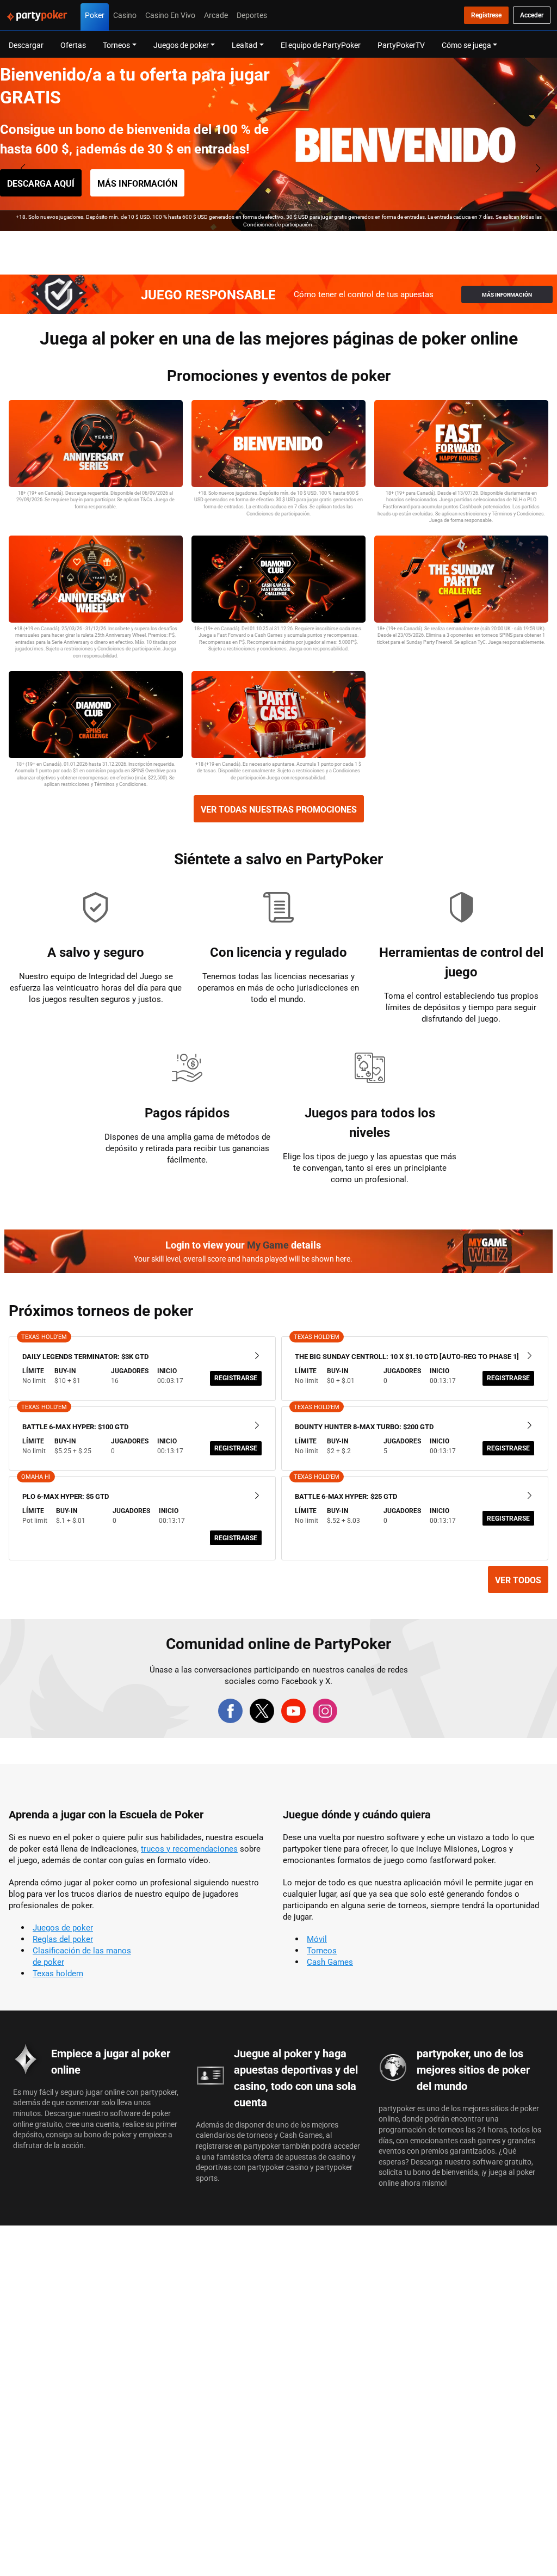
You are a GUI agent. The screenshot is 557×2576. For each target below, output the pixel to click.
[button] (259, 242)
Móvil (317, 1939)
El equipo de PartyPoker (321, 45)
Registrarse (236, 1378)
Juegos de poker (63, 1928)
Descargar (26, 45)
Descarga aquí (41, 183)
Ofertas (73, 45)
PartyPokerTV (401, 45)
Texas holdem (58, 1973)
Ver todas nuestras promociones (279, 809)
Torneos (322, 1950)
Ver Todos (518, 1580)
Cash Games (330, 1962)
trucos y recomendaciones (189, 1849)
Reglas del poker (63, 1939)
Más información (137, 183)
